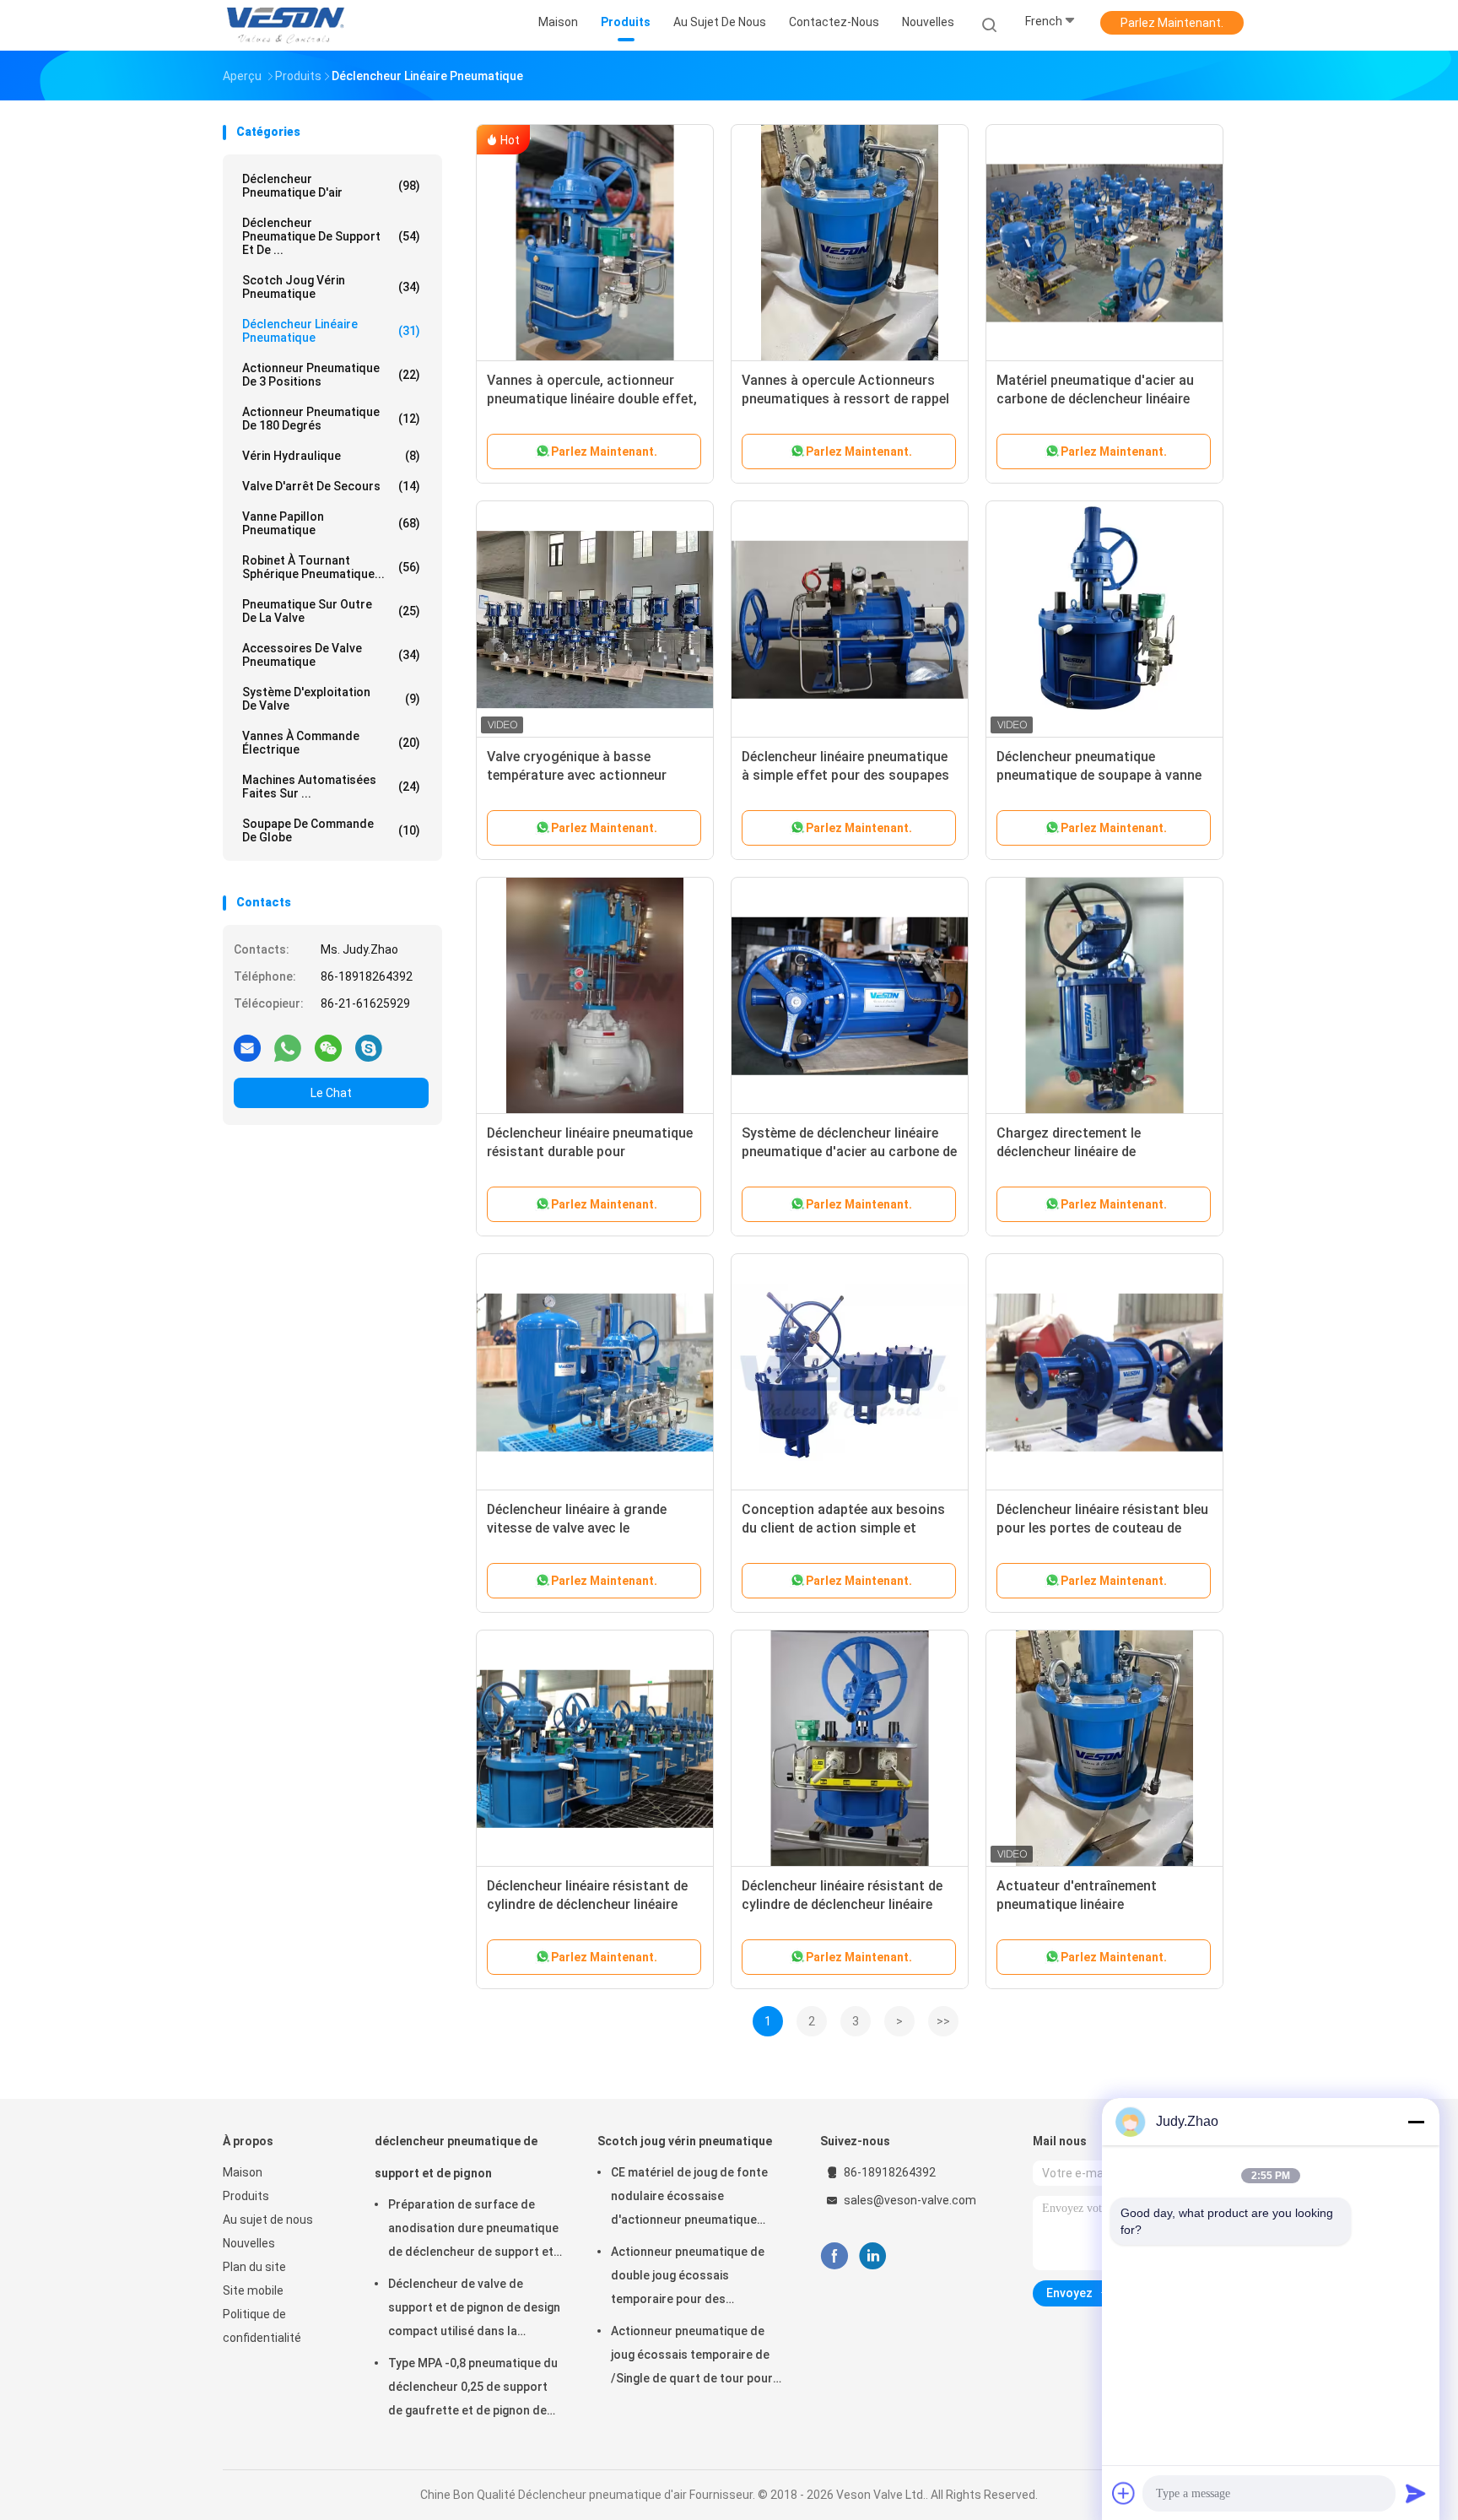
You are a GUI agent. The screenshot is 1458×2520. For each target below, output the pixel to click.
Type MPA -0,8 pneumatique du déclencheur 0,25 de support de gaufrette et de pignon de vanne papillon (473, 2389)
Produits (246, 2196)
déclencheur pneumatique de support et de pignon (456, 2157)
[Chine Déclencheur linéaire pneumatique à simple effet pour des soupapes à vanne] (850, 619)
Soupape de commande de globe (331, 830)
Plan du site (254, 2267)
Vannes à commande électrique (331, 743)
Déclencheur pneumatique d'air (331, 186)
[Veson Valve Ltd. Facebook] (834, 2256)
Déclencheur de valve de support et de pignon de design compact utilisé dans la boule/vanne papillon (474, 2310)
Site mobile (253, 2290)
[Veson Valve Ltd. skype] (369, 1047)
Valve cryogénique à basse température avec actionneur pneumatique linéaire (577, 775)
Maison (243, 2172)
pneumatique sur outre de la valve (331, 611)
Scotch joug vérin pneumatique (331, 287)
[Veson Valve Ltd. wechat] (328, 1047)
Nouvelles (249, 2243)
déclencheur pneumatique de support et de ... (331, 236)
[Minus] (1416, 2122)
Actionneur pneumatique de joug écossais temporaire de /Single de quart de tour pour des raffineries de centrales (692, 2357)
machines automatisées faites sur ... (331, 787)
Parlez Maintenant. (1172, 23)
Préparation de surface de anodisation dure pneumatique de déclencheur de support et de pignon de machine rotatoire (475, 2231)
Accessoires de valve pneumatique (331, 655)
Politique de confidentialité (262, 2326)
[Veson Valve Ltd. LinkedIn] (873, 2256)
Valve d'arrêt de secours (331, 486)
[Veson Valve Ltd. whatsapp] (288, 1047)
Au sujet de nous (268, 2220)
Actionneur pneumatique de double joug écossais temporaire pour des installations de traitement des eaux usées (697, 2278)
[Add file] (1124, 2493)
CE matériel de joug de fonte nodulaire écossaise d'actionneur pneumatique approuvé (689, 2198)
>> (943, 2021)
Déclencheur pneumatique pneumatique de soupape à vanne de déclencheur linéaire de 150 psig (1103, 775)
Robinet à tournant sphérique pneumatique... (331, 567)
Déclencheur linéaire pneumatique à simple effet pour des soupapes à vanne (845, 775)
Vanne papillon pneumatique (331, 523)
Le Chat (331, 1093)
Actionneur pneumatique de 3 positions (331, 375)
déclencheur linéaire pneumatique (331, 331)
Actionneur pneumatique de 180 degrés (331, 419)
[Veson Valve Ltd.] (289, 25)
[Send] (1416, 2493)
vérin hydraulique (331, 456)
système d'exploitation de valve (331, 699)
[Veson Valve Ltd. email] (247, 1047)
